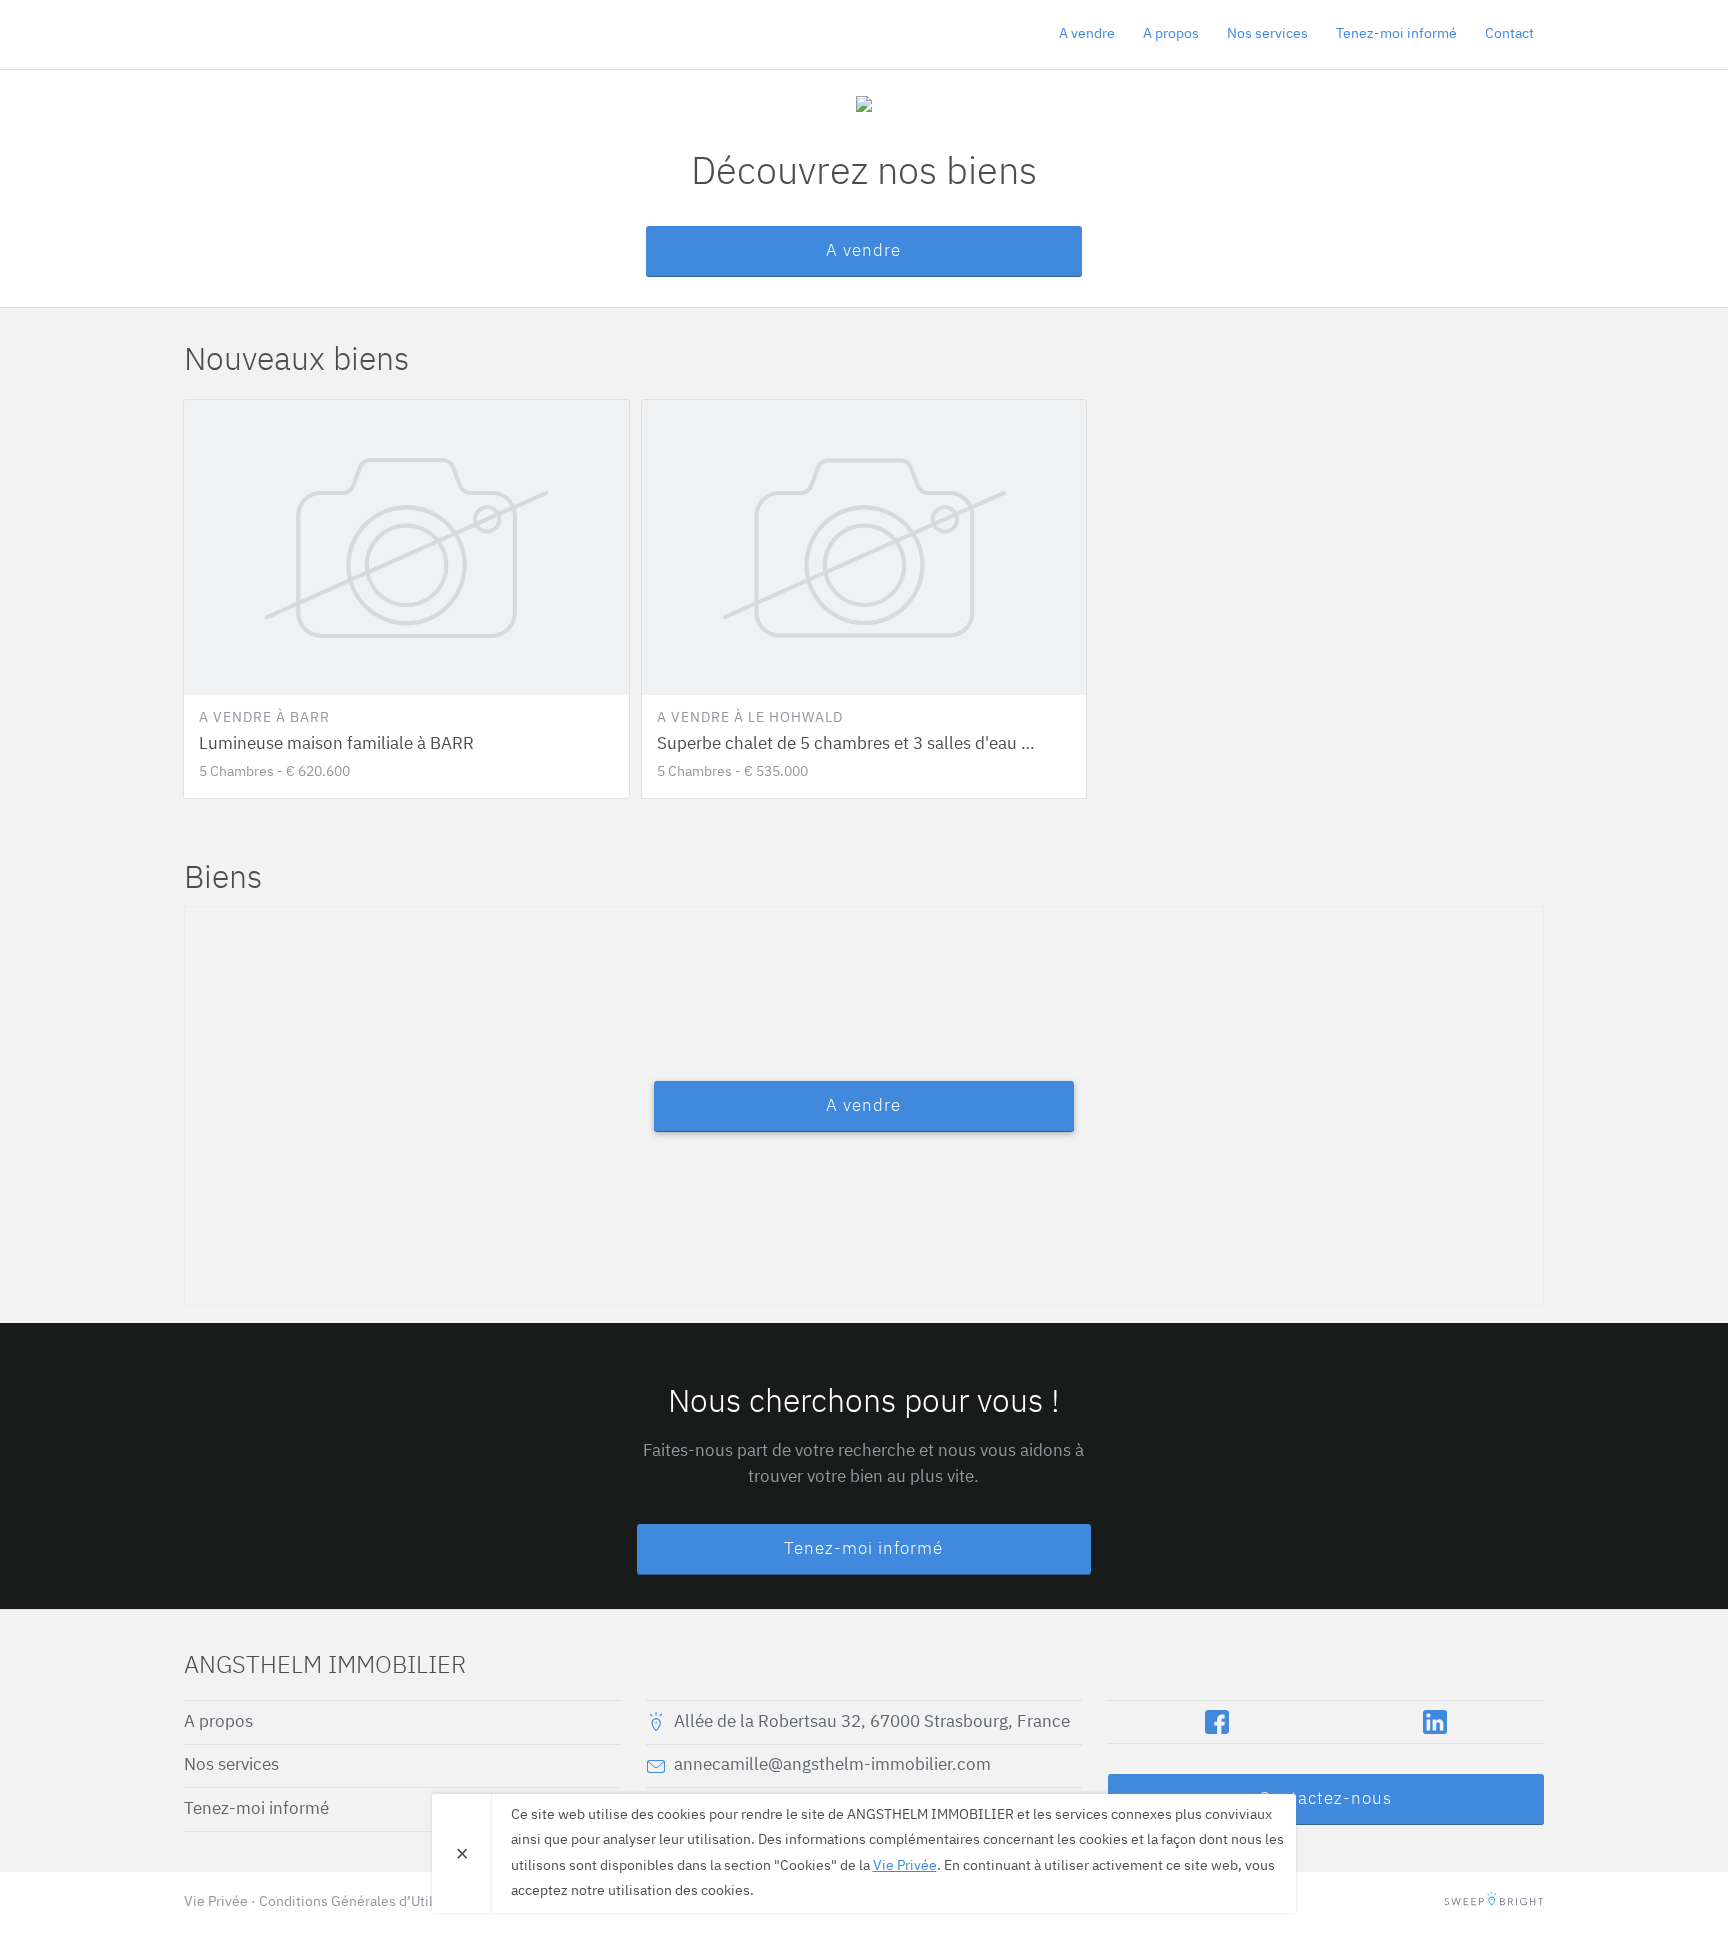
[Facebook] (1217, 1722)
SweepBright (1494, 1902)
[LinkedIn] (1435, 1722)
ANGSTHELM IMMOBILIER (299, 34)
